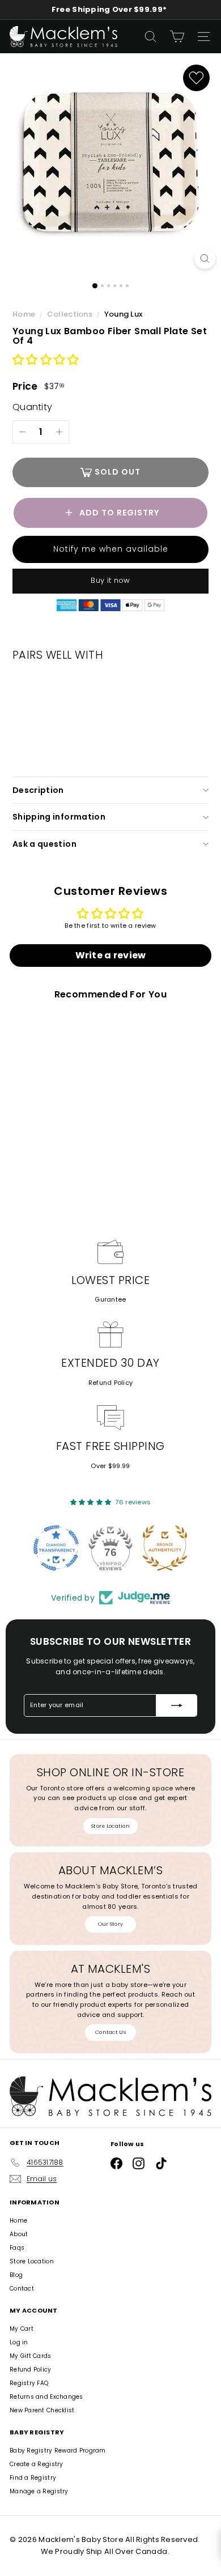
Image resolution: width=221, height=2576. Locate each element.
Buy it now (110, 580)
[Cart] (177, 37)
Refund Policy (111, 1383)
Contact (22, 2289)
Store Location (110, 1826)
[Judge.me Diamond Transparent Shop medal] (56, 1548)
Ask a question (44, 844)
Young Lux (123, 314)
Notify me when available (111, 549)
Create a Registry (37, 2464)
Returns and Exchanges (46, 2397)
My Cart (22, 2329)
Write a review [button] (111, 955)
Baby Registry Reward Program (58, 2451)
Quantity (32, 407)
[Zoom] (205, 259)
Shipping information (59, 817)
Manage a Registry (39, 2491)
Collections (71, 314)
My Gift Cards (31, 2356)
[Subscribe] (177, 1705)
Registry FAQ (29, 2383)
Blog (16, 2275)
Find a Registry (33, 2478)
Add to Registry (119, 513)
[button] (46, 361)
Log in (19, 2342)
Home (25, 314)
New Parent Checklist (42, 2410)
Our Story (110, 1924)
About (19, 2234)
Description (38, 790)
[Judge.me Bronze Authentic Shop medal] (165, 1548)
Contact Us (110, 2032)
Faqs (17, 2248)
